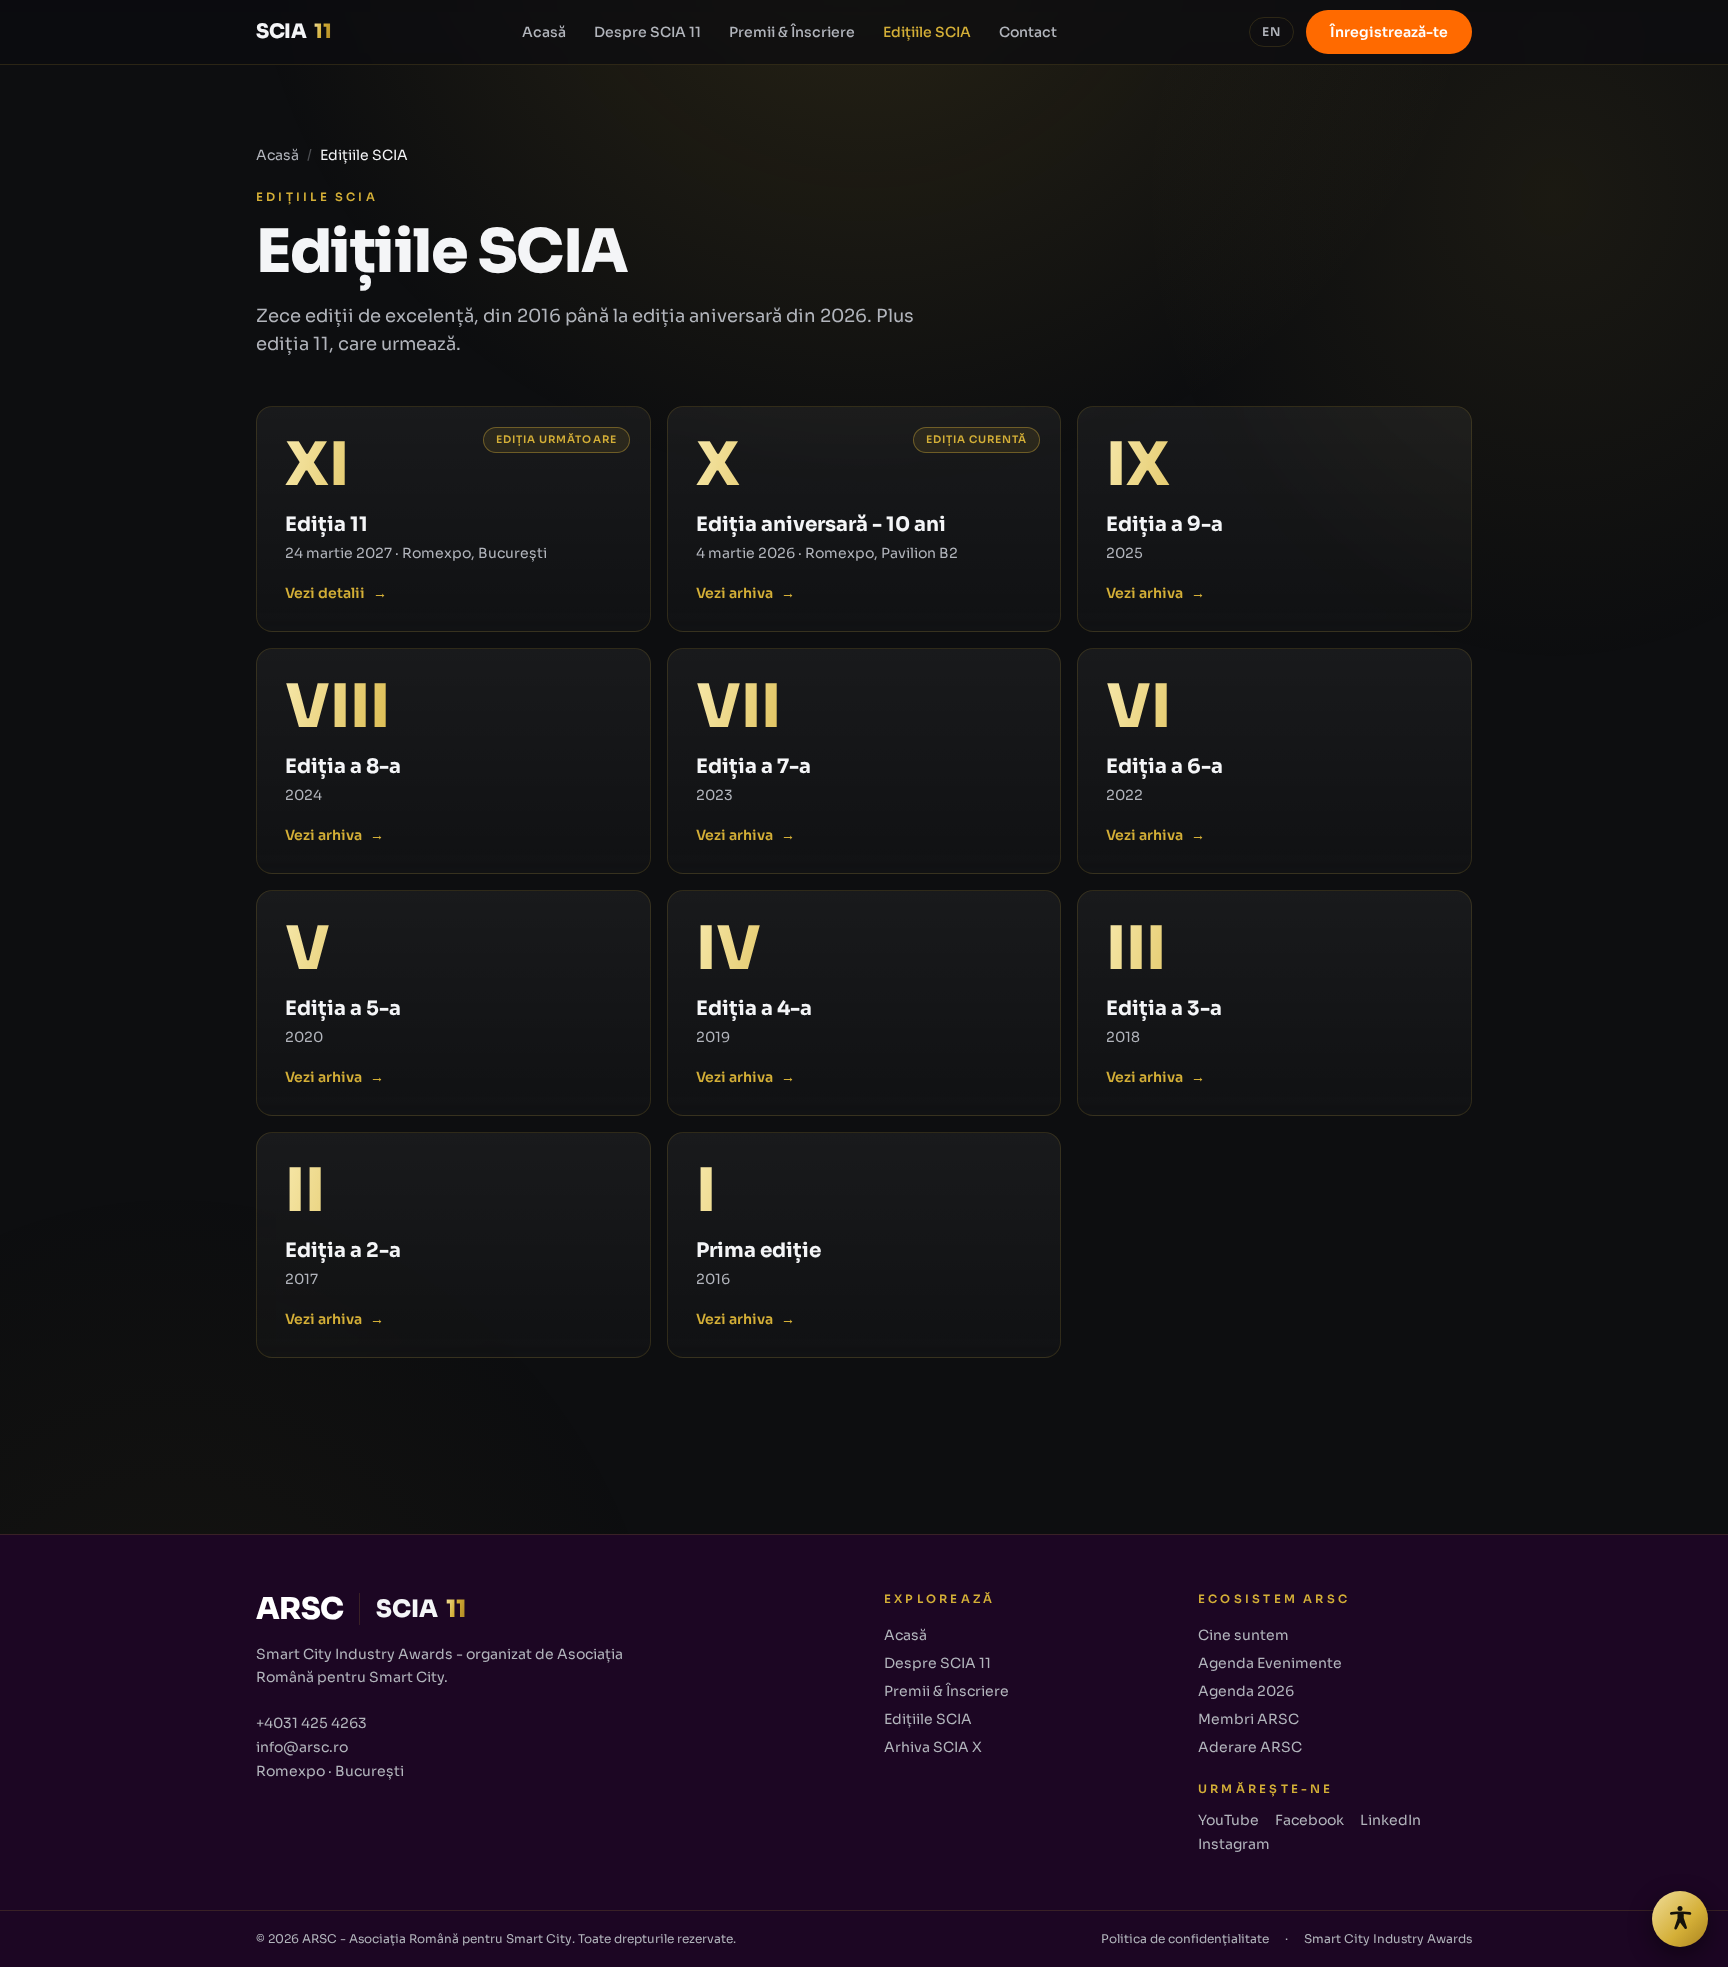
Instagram (1234, 1844)
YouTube (1228, 1820)
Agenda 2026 (1246, 1691)
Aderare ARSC (1250, 1747)
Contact (1028, 32)
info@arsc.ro (302, 1747)
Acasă (544, 32)
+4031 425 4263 (311, 1723)
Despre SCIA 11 (647, 32)
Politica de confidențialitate (1185, 1938)
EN (1271, 31)
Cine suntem (1243, 1635)
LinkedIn (1390, 1820)
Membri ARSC (1248, 1719)
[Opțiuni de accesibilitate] (1680, 1919)
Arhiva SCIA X (933, 1747)
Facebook (1309, 1820)
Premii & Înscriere (792, 32)
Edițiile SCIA (927, 32)
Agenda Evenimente (1270, 1663)
